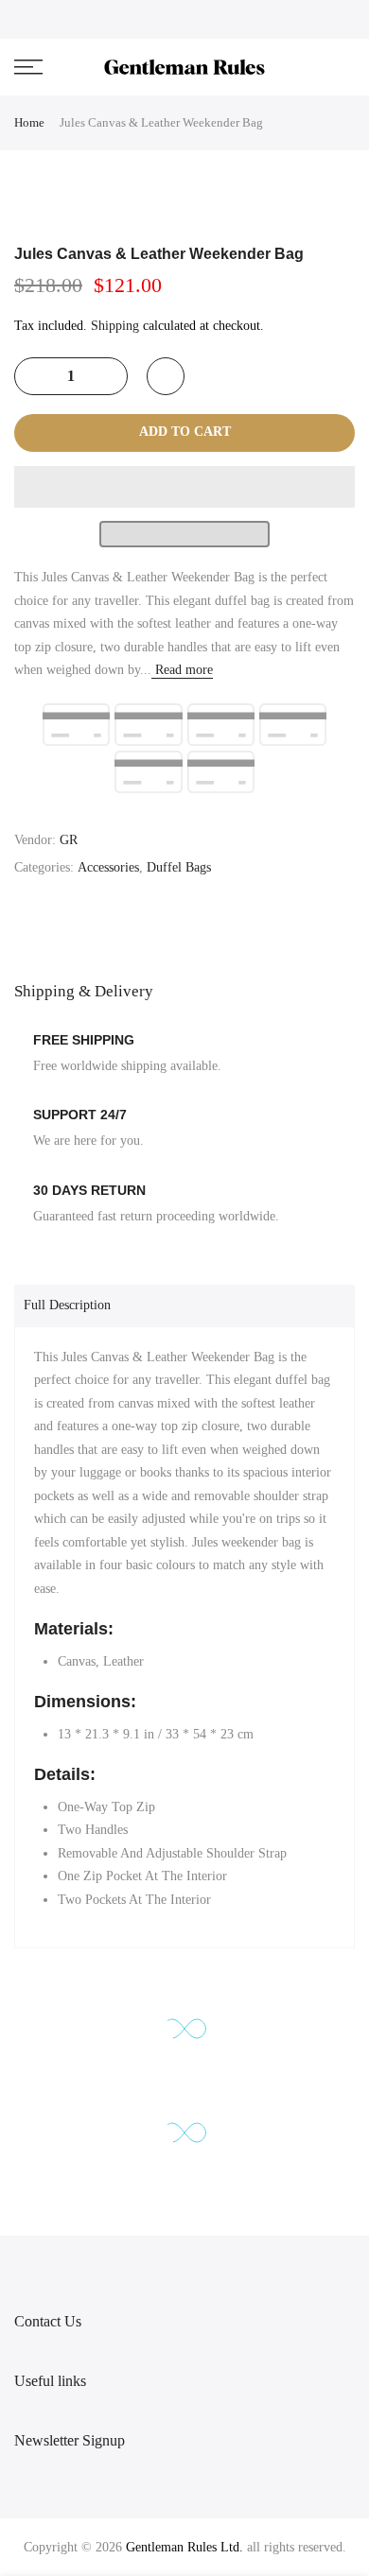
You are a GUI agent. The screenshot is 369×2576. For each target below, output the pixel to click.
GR (69, 840)
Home (29, 122)
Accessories (108, 867)
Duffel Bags (179, 867)
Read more (182, 670)
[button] (184, 487)
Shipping (115, 326)
